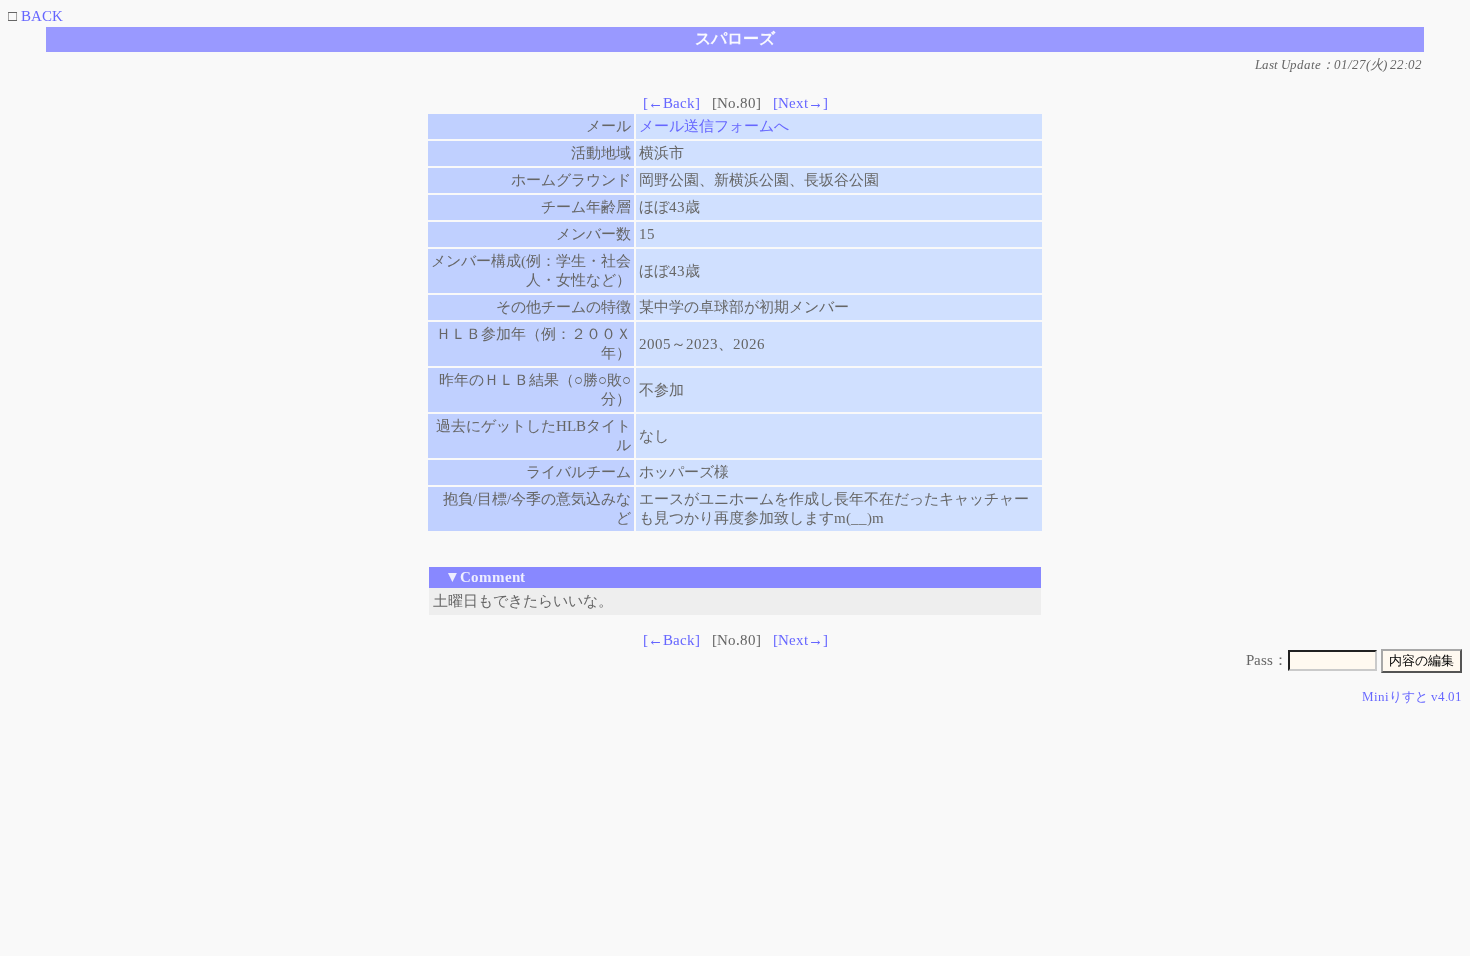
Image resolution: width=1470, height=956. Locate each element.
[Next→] (800, 103)
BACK (42, 16)
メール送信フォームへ (714, 126)
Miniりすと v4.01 (1412, 696)
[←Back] (671, 103)
